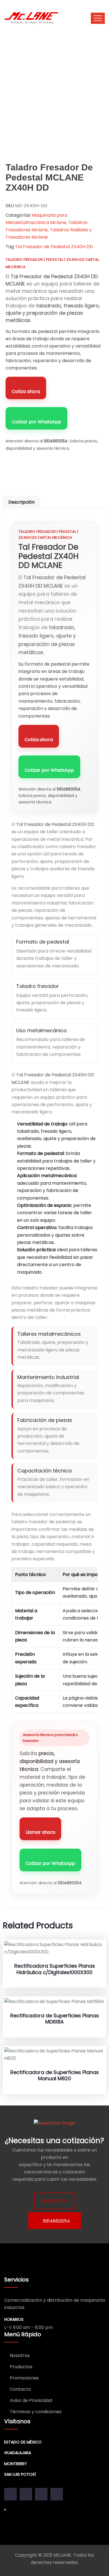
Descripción (22, 502)
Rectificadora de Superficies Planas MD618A (55, 2019)
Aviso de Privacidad (31, 2400)
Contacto (20, 2389)
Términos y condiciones (36, 2412)
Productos (21, 2367)
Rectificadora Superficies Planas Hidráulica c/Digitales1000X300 (55, 1969)
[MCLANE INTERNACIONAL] (32, 18)
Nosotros (20, 2355)
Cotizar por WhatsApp (36, 422)
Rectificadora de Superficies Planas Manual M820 (55, 2075)
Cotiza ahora (26, 391)
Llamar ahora (40, 1832)
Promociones (24, 2378)
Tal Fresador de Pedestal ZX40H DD (54, 247)
